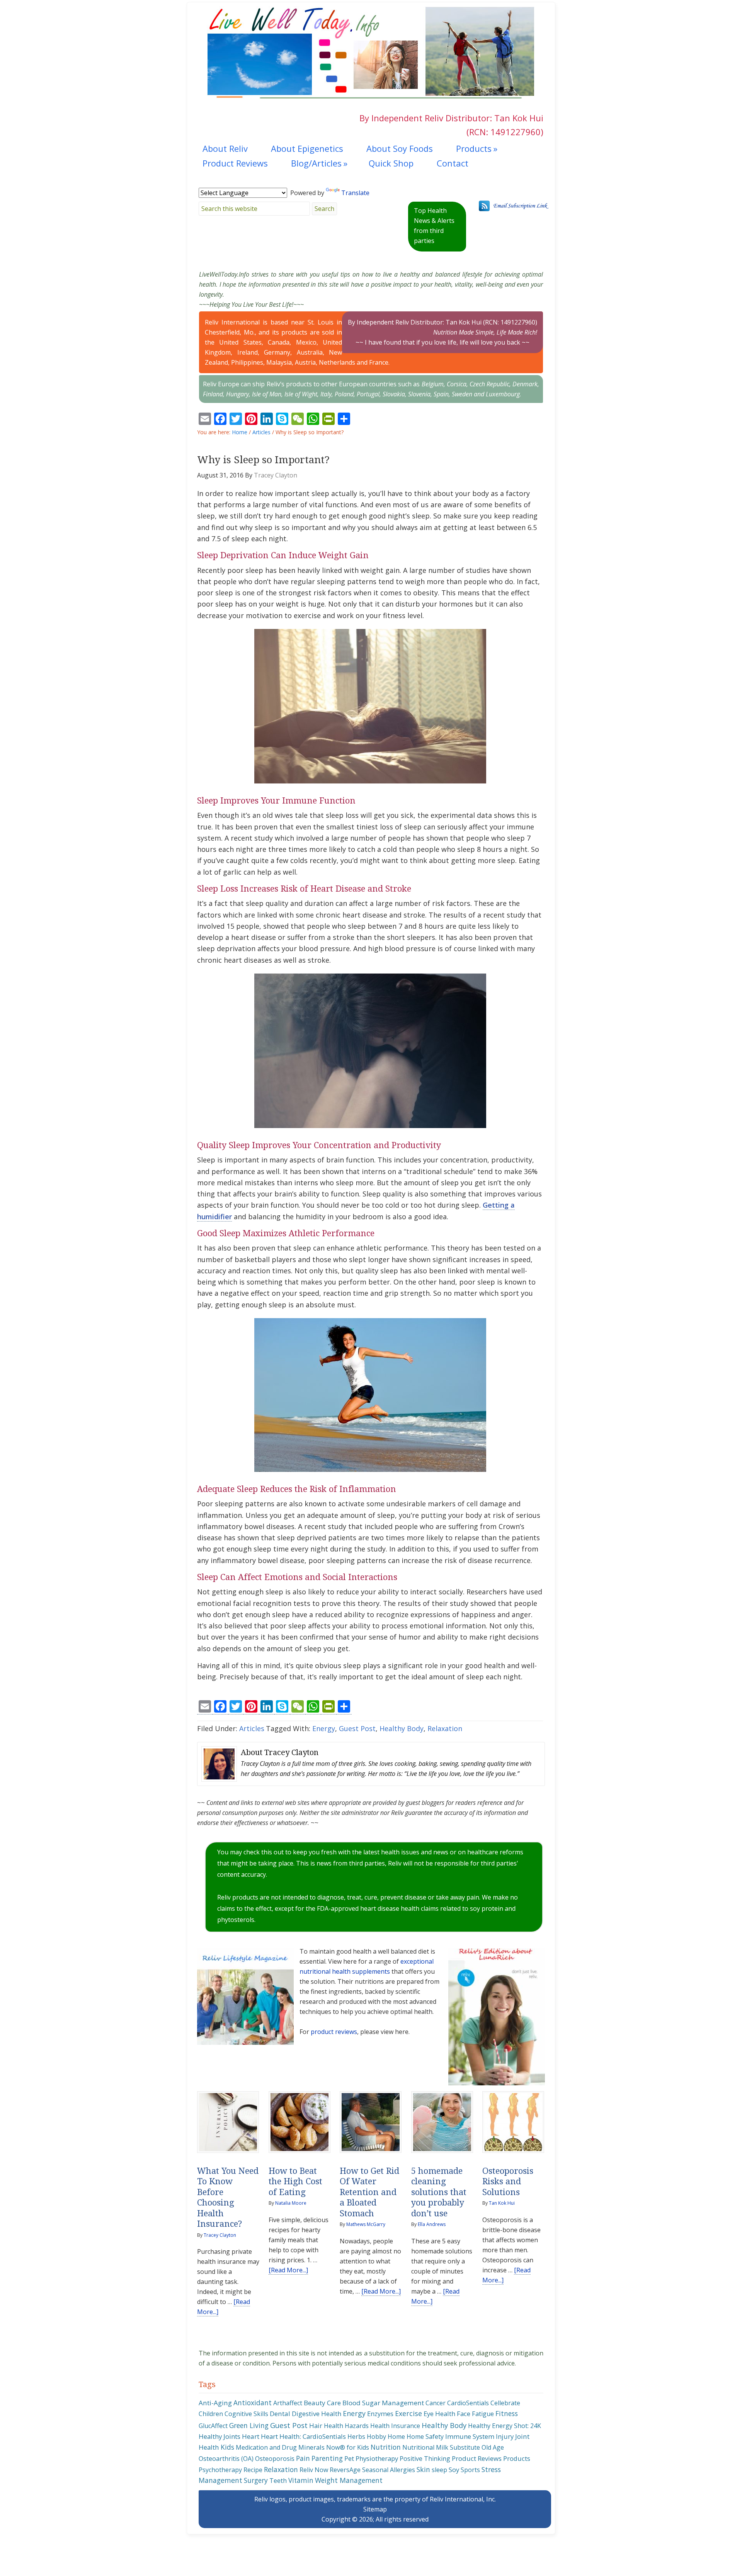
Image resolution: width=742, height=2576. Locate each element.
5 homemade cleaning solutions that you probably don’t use (439, 2192)
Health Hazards (346, 2426)
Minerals (311, 2447)
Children (211, 2414)
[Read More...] (288, 2270)
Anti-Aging (215, 2403)
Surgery (256, 2480)
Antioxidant (253, 2403)
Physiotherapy (377, 2458)
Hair (316, 2426)
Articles (252, 1728)
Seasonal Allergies (389, 2470)
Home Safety (425, 2437)
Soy (454, 2470)
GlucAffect (213, 2426)
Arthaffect (288, 2403)
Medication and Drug (266, 2447)
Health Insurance (395, 2426)
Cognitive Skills (246, 2414)
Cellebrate (505, 2403)
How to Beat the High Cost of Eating (295, 2182)
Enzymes (380, 2414)
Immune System (470, 2436)
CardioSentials (468, 2403)
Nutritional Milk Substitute (441, 2447)
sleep (439, 2470)
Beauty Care (322, 2403)
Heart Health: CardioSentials (303, 2436)
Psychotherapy (220, 2470)
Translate (355, 193)
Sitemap (375, 2509)
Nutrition (386, 2447)
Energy (324, 1728)
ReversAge (345, 2470)
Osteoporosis (275, 2459)
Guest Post (357, 1728)
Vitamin (301, 2480)
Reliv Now (314, 2470)
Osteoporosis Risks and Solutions (508, 2182)
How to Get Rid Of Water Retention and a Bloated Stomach (369, 2192)
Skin (423, 2469)
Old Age (493, 2447)
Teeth (278, 2481)
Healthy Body (402, 1728)
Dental (280, 2414)
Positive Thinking (425, 2459)
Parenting (327, 2458)
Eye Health (439, 2414)
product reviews (334, 2032)
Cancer (436, 2403)
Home (396, 2437)
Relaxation (445, 1728)
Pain (303, 2458)
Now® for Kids (348, 2447)
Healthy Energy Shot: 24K (505, 2426)
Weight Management (349, 2480)
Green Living (249, 2425)
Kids (227, 2447)
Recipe (253, 2470)
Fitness (507, 2413)
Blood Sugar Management (383, 2403)
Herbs (356, 2437)
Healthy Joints (220, 2436)
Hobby (376, 2437)
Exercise (408, 2413)
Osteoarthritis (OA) (226, 2459)
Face (464, 2414)
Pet (349, 2459)
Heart (251, 2436)
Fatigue (483, 2414)
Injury (505, 2436)
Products (517, 2458)
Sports (470, 2470)
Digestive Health (317, 2414)
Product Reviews (477, 2458)
